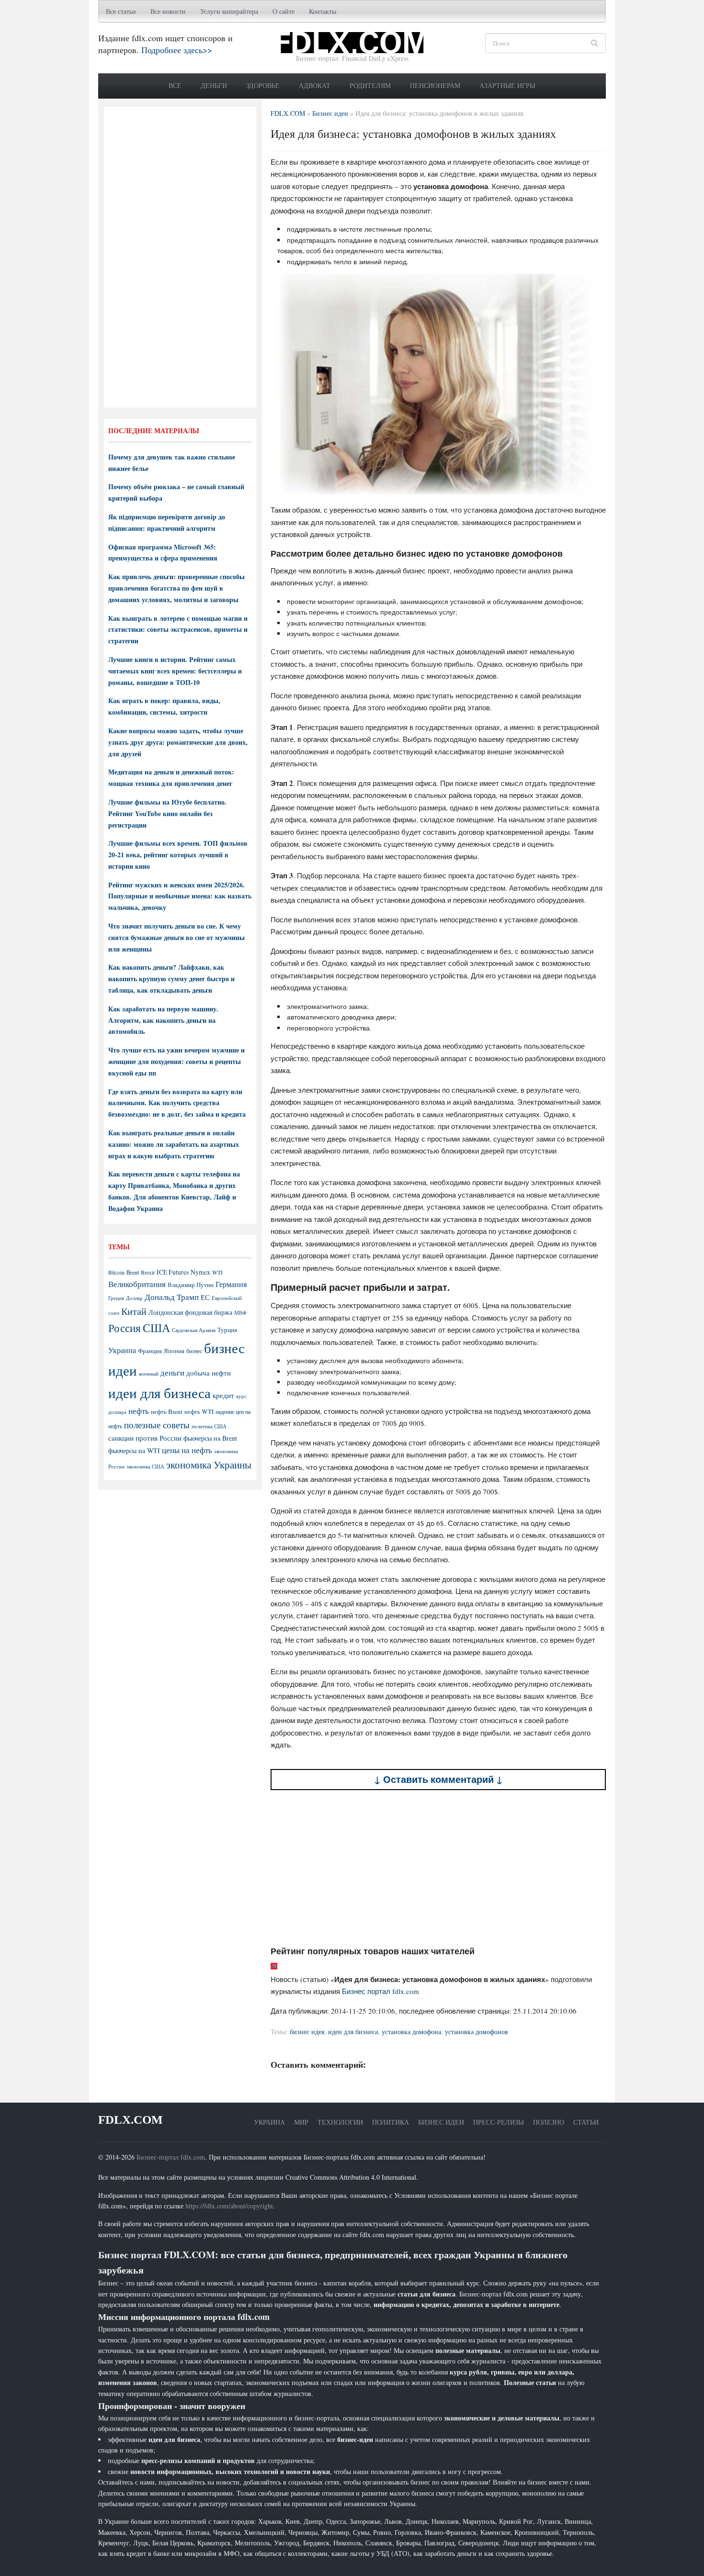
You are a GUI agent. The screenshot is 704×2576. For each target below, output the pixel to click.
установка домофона (411, 2032)
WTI (217, 1272)
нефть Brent (167, 1411)
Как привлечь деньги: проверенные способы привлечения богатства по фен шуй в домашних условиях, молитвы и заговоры (176, 588)
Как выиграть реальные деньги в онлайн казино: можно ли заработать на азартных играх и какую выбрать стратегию (174, 1144)
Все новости (168, 11)
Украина (122, 1350)
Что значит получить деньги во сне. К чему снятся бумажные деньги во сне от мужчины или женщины (176, 937)
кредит (223, 1395)
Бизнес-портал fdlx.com (171, 2157)
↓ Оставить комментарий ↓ (438, 1779)
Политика (391, 2122)
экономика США (145, 1466)
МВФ (240, 1313)
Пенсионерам (435, 85)
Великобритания (137, 1284)
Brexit (148, 1272)
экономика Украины (209, 1465)
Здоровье (263, 85)
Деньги (214, 85)
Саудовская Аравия (194, 1330)
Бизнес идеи (441, 2122)
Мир (301, 2122)
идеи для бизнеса (353, 2032)
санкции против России (145, 1438)
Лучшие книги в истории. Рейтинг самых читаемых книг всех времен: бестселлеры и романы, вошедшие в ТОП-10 (175, 671)
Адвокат (315, 85)
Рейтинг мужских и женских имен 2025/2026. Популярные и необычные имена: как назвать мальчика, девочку (180, 896)
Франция (150, 1351)
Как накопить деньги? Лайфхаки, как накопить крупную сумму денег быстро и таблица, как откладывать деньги (171, 979)
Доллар (134, 1298)
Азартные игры (507, 85)
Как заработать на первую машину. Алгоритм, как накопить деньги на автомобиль (163, 1020)
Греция (116, 1298)
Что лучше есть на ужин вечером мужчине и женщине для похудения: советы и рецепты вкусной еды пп (176, 1061)
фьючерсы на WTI (134, 1450)
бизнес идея (307, 2032)
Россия (125, 1328)
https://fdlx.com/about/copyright (229, 2206)
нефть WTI (199, 1411)
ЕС (205, 1297)
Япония (174, 1351)
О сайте (284, 11)
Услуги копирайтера (229, 11)
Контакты (323, 11)
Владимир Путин (191, 1285)
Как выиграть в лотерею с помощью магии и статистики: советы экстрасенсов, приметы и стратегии (178, 630)
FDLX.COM (131, 2120)
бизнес (194, 1351)
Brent (133, 1272)
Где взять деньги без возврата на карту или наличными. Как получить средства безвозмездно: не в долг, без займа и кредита (177, 1103)
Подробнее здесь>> (177, 50)
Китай (134, 1311)
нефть (139, 1411)
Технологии (340, 2122)
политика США (209, 1426)
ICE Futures (173, 1272)
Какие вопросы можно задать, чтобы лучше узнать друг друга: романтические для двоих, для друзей (178, 742)
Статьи (586, 2122)
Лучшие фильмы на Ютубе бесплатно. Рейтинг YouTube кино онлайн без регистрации (167, 813)
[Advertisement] (438, 1868)
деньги (172, 1372)
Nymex (200, 1272)
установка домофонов (477, 2032)
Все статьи (121, 11)
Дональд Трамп (172, 1297)
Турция (227, 1330)
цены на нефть (187, 1450)
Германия (231, 1284)
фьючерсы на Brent (210, 1438)
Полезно (549, 2122)
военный (149, 1374)
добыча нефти (209, 1373)
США (156, 1328)
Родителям (370, 85)
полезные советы (157, 1425)
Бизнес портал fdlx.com (380, 1991)
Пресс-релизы (499, 2122)
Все (175, 85)
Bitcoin (116, 1272)
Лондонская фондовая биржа (190, 1312)
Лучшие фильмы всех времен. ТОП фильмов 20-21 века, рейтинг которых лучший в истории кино (178, 855)
